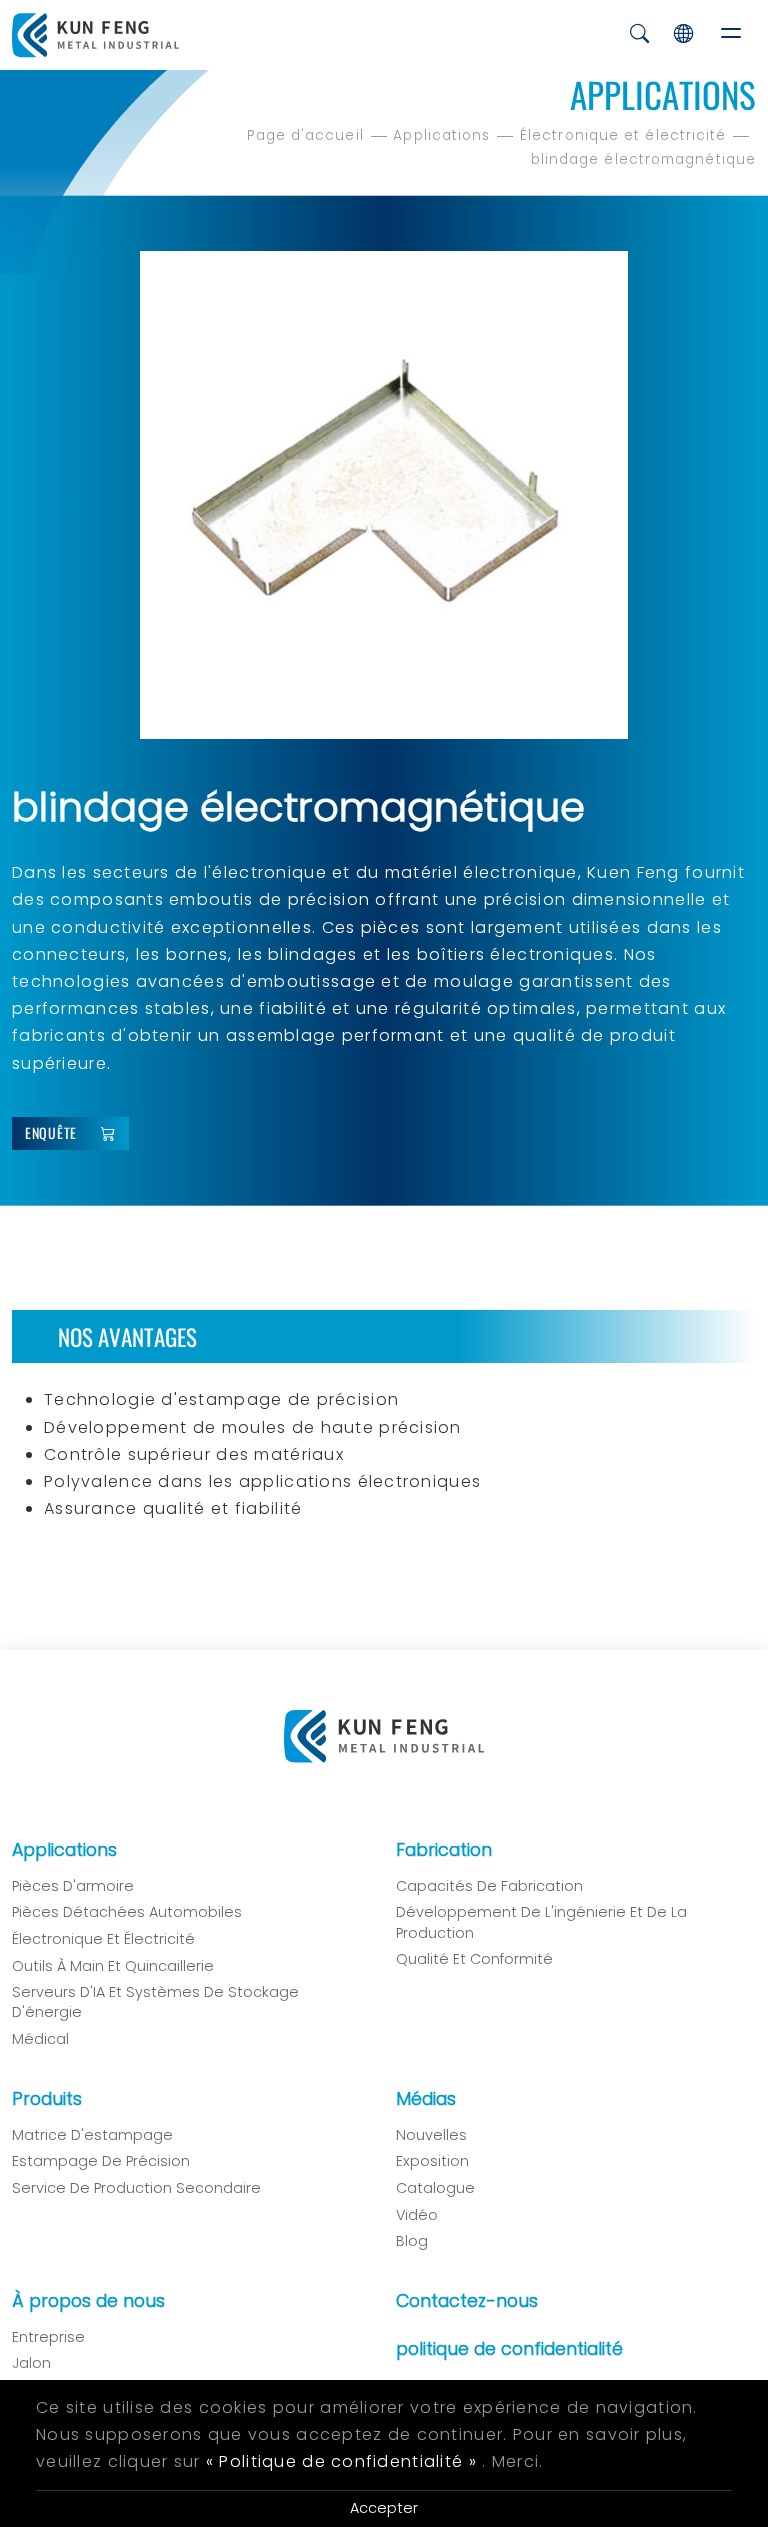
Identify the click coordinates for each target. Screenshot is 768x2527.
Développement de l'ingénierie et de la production (541, 1922)
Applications (441, 135)
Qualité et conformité (474, 1959)
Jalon (31, 2363)
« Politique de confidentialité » (341, 2461)
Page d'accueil (305, 135)
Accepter (384, 2508)
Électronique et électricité (623, 135)
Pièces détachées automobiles (127, 1912)
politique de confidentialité (509, 2349)
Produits (47, 2099)
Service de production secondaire (136, 2188)
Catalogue (435, 2188)
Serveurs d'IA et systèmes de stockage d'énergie (155, 2002)
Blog (412, 2241)
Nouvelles (431, 2135)
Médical (40, 2039)
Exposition (432, 2161)
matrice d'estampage (92, 2135)
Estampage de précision (101, 2161)
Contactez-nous (467, 2301)
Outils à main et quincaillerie (113, 1966)
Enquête (51, 1132)
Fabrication (444, 1850)
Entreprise (48, 2337)
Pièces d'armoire (73, 1886)
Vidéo (417, 2215)
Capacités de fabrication (489, 1886)
